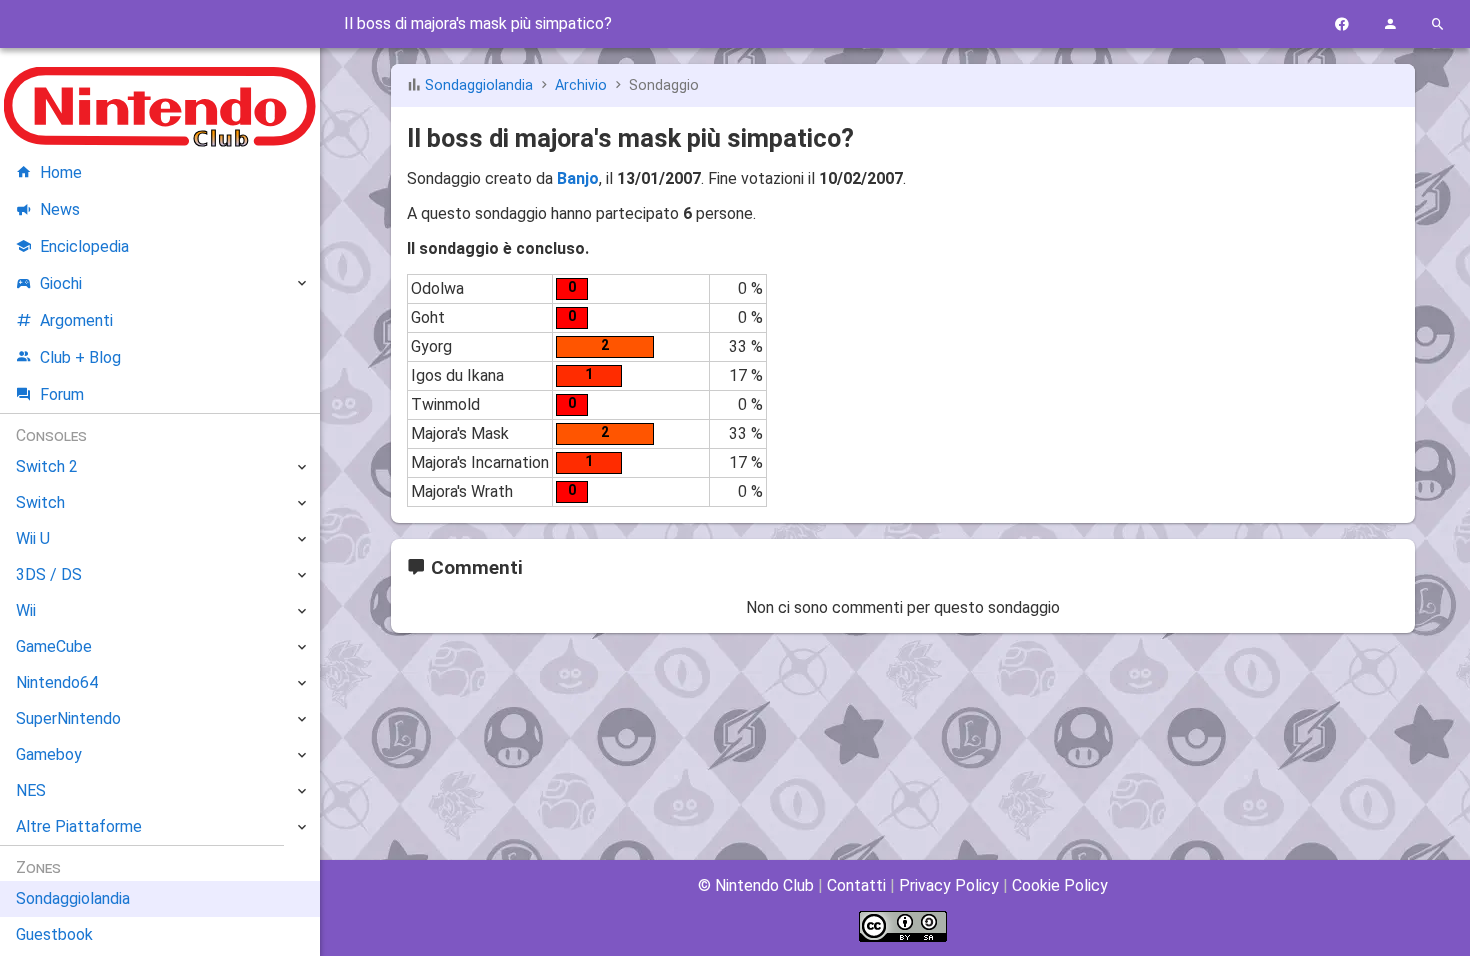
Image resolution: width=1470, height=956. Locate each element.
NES (31, 790)
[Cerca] (1438, 24)
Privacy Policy (949, 885)
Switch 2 (47, 466)
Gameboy (49, 754)
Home (61, 172)
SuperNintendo (68, 718)
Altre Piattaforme (79, 826)
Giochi (61, 283)
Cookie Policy (1060, 885)
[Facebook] (1342, 24)
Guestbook (54, 934)
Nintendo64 (57, 682)
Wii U (33, 538)
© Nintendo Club (756, 885)
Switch (40, 502)
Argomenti (76, 320)
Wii (26, 610)
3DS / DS (49, 574)
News (60, 209)
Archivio (581, 85)
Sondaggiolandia (479, 85)
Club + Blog (80, 357)
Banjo (578, 178)
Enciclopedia (84, 246)
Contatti (856, 885)
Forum (62, 394)
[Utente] (1390, 24)
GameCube (54, 646)
